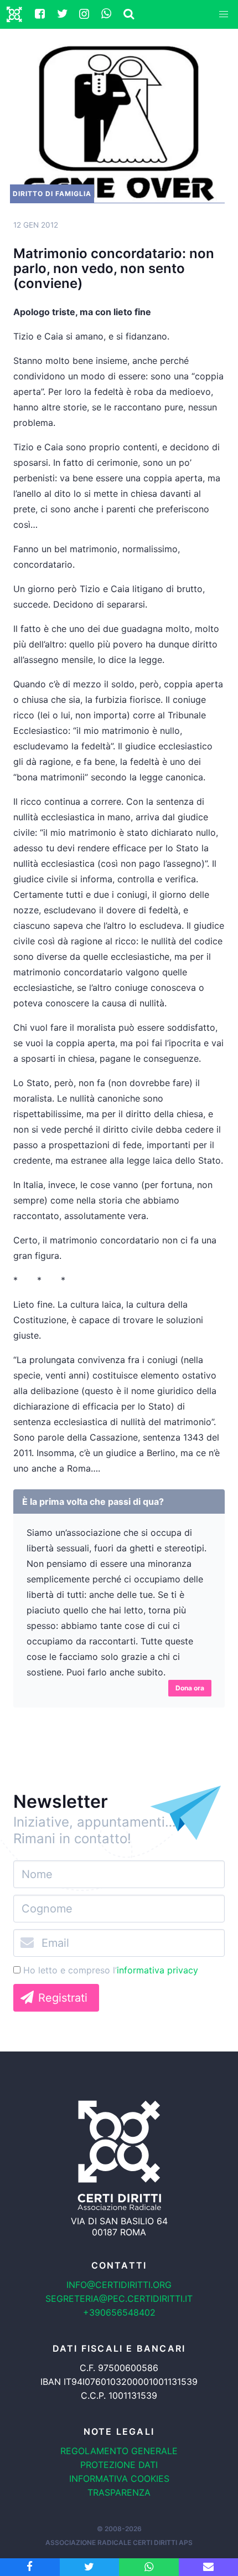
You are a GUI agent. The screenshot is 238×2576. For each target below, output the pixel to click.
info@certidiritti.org (119, 2285)
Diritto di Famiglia (52, 194)
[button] (224, 14)
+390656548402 (119, 2312)
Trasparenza (119, 2492)
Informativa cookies (119, 2479)
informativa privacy (157, 1970)
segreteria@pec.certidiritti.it (119, 2299)
